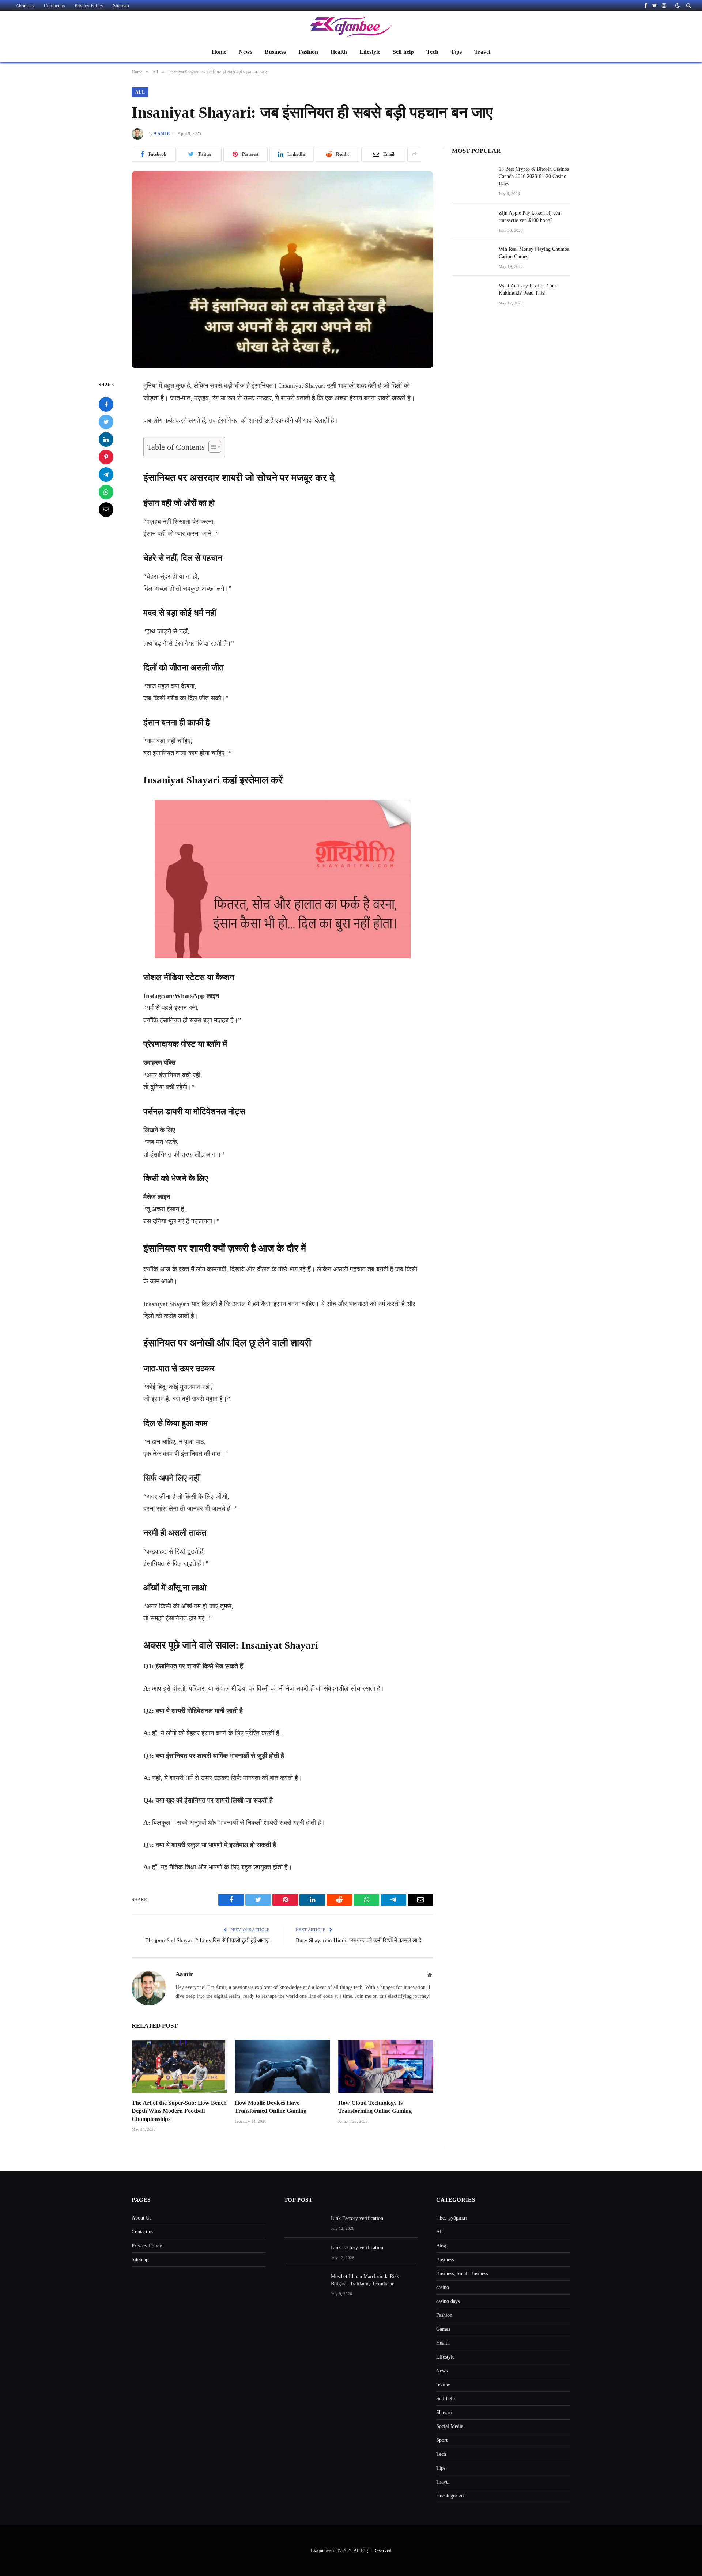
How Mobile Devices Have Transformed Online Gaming (271, 2107)
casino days (448, 2301)
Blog (441, 2246)
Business (275, 52)
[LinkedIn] (106, 439)
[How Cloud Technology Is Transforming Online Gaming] (386, 2066)
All (140, 92)
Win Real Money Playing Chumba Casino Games (534, 253)
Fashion (308, 52)
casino (443, 2287)
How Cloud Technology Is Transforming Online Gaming (375, 2107)
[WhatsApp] (106, 492)
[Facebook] (106, 404)
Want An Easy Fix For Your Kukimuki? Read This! (528, 289)
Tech (432, 52)
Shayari (444, 2412)
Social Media (450, 2426)
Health (339, 52)
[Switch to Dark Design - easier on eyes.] (678, 6)
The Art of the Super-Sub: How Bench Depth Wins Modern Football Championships (179, 2111)
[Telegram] (106, 474)
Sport (442, 2440)
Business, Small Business (462, 2274)
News (246, 52)
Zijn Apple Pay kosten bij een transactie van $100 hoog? (529, 217)
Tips (456, 52)
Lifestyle (370, 52)
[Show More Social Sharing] (414, 154)
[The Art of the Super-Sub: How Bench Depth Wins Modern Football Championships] (179, 2066)
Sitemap (121, 6)
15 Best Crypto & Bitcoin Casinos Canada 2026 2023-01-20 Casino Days (534, 176)
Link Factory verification (357, 2218)
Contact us (54, 6)
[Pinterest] (106, 457)
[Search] (688, 5)
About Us (25, 6)
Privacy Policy (89, 6)
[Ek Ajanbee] (351, 27)
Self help (403, 52)
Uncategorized (451, 2496)
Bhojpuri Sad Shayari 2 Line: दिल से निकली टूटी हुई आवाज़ (207, 1940)
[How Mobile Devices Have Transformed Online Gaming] (282, 2066)
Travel (482, 52)
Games (443, 2329)
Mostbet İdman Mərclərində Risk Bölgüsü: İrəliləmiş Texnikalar (365, 2280)
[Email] (106, 510)
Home (219, 52)
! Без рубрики (452, 2218)
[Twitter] (106, 422)
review (443, 2385)
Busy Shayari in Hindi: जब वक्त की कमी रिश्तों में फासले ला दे (359, 1940)
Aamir (162, 133)
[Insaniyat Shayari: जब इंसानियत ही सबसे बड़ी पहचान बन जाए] (282, 270)
